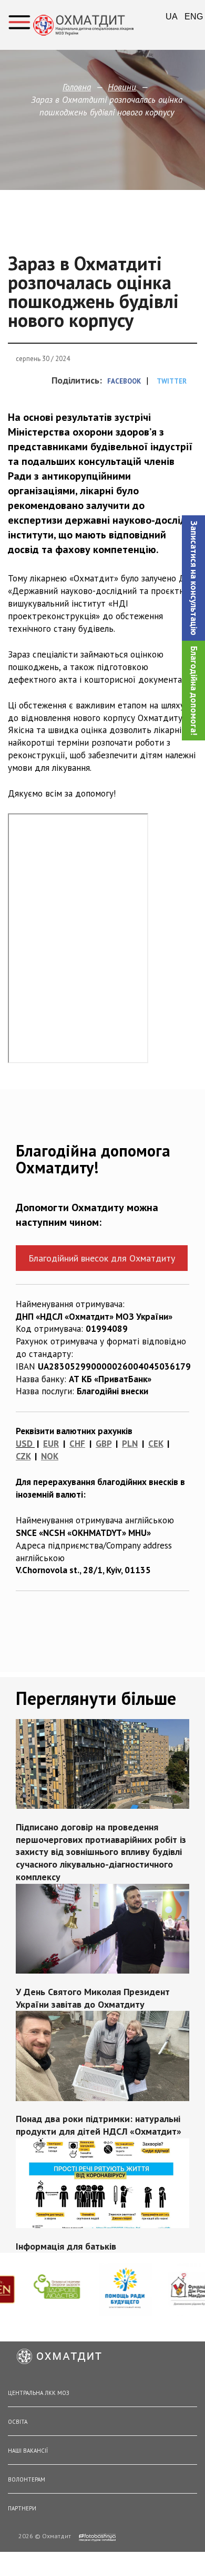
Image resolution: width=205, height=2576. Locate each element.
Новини (122, 87)
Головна (77, 87)
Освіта (18, 2422)
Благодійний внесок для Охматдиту (102, 1258)
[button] (193, 578)
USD (24, 1444)
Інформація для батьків (66, 2246)
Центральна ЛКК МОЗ (39, 2393)
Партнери (22, 2508)
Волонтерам (27, 2479)
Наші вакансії (28, 2451)
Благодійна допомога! (194, 691)
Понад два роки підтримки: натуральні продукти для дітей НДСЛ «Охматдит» (99, 2125)
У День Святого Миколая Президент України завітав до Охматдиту (93, 1997)
